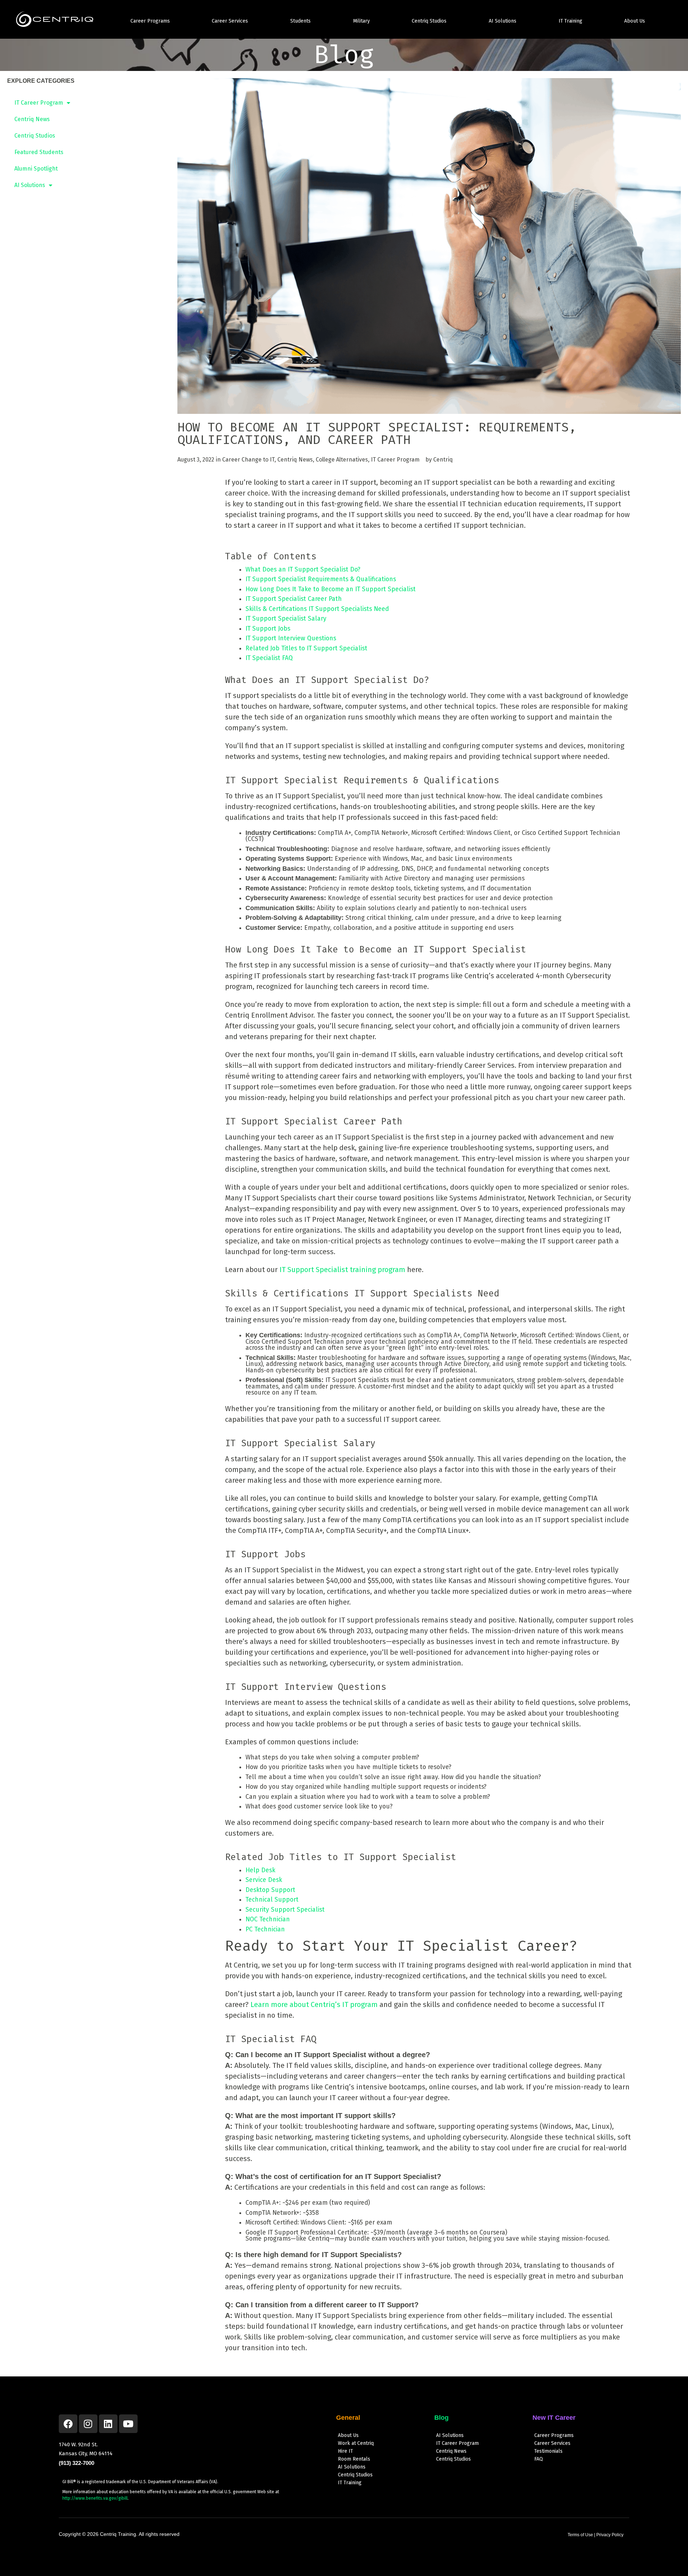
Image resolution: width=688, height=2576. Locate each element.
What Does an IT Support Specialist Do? (303, 570)
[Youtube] (128, 2424)
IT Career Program (39, 103)
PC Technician (265, 1929)
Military (361, 21)
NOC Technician (268, 1919)
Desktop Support (270, 1890)
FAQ (539, 2459)
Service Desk (264, 1880)
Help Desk (260, 1870)
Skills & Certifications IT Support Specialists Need (317, 609)
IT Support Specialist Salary (286, 619)
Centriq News (32, 119)
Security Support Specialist (285, 1910)
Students (300, 21)
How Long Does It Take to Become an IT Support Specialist (331, 589)
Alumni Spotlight (36, 169)
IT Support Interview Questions (291, 638)
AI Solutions (503, 21)
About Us (635, 21)
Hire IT (345, 2451)
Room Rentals (354, 2459)
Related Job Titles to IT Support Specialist (306, 648)
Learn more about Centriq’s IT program (314, 2004)
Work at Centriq (356, 2443)
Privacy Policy (610, 2535)
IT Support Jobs (268, 629)
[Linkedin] (108, 2424)
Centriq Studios (429, 21)
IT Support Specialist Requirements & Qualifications (321, 579)
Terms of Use (580, 2535)
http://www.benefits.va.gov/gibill (95, 2498)
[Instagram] (88, 2424)
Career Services (230, 21)
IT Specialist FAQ (269, 658)
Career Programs (150, 21)
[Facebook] (68, 2424)
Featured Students (39, 152)
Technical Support (272, 1900)
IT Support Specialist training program (342, 1270)
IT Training (570, 21)
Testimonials (548, 2451)
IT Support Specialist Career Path (294, 599)
